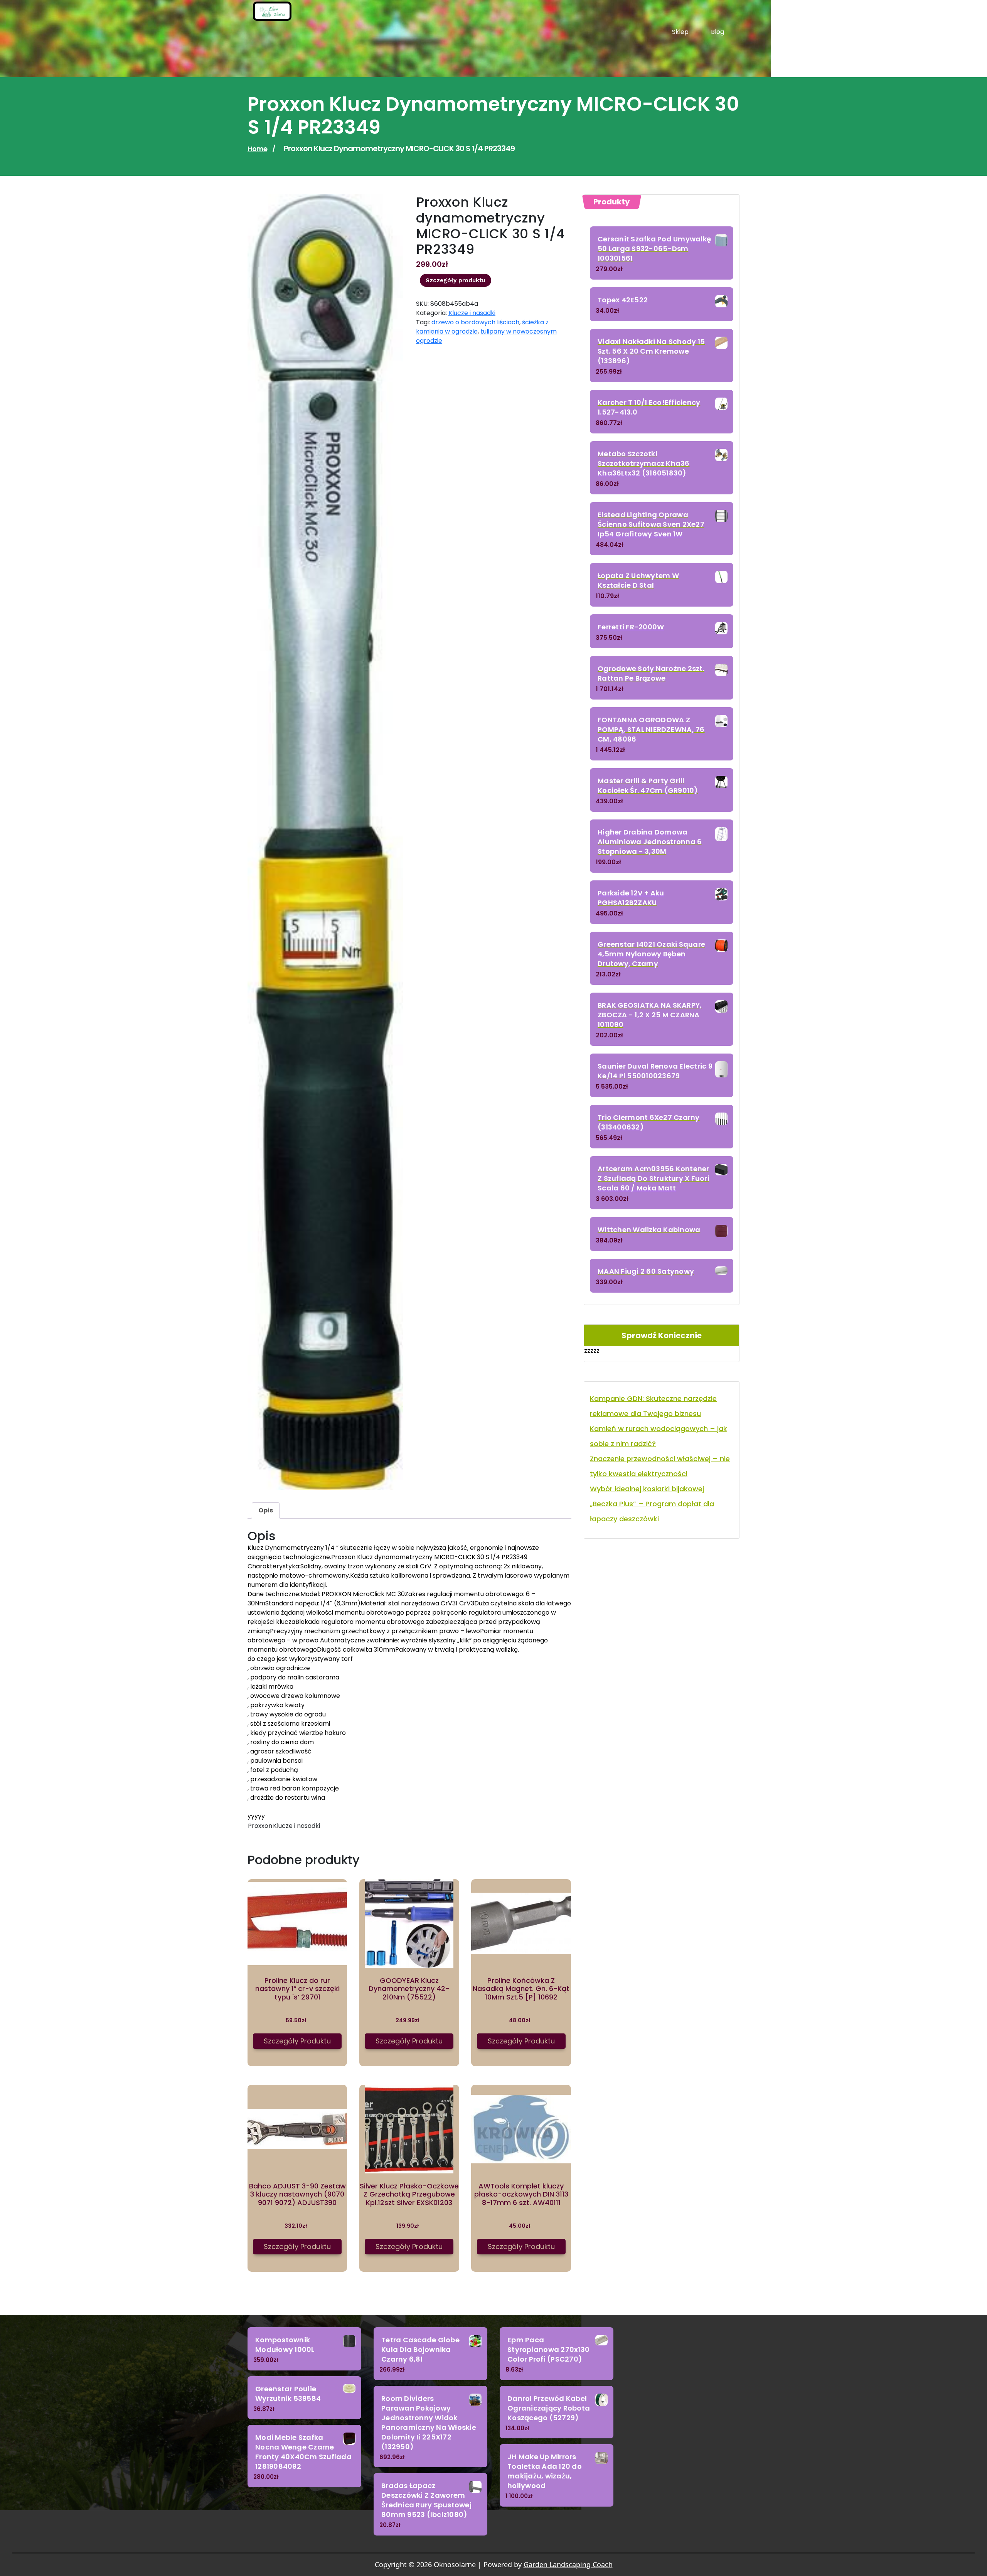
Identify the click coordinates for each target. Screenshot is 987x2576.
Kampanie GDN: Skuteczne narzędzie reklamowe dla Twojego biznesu (653, 1406)
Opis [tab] (266, 1510)
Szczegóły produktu (456, 280)
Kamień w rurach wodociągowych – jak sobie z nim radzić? (659, 1436)
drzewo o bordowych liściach (475, 322)
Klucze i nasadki (472, 313)
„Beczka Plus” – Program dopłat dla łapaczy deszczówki (652, 1511)
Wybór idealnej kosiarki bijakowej (647, 1489)
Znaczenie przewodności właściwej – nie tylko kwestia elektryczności (660, 1466)
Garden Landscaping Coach (568, 2564)
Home (257, 149)
